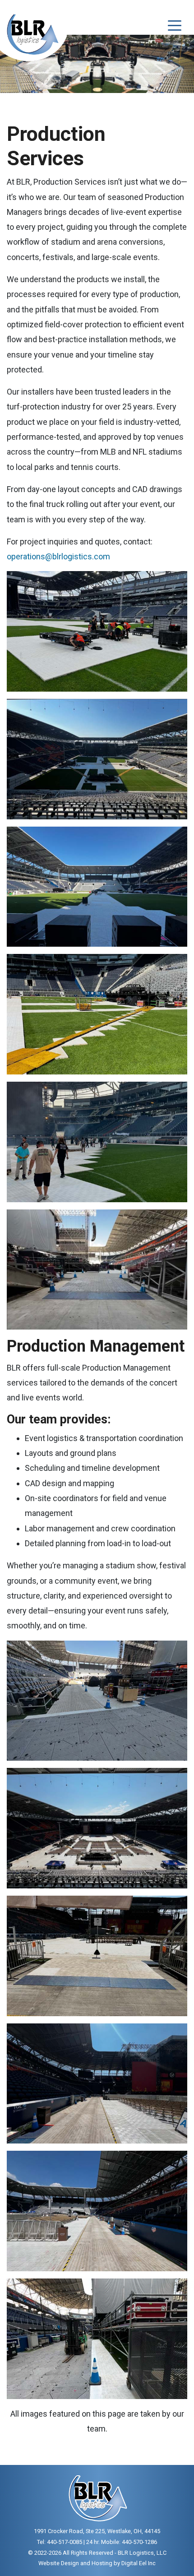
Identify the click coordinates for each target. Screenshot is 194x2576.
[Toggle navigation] (175, 25)
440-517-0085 (65, 2542)
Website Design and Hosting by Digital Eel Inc (97, 2563)
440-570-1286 (139, 2542)
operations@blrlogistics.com (58, 556)
